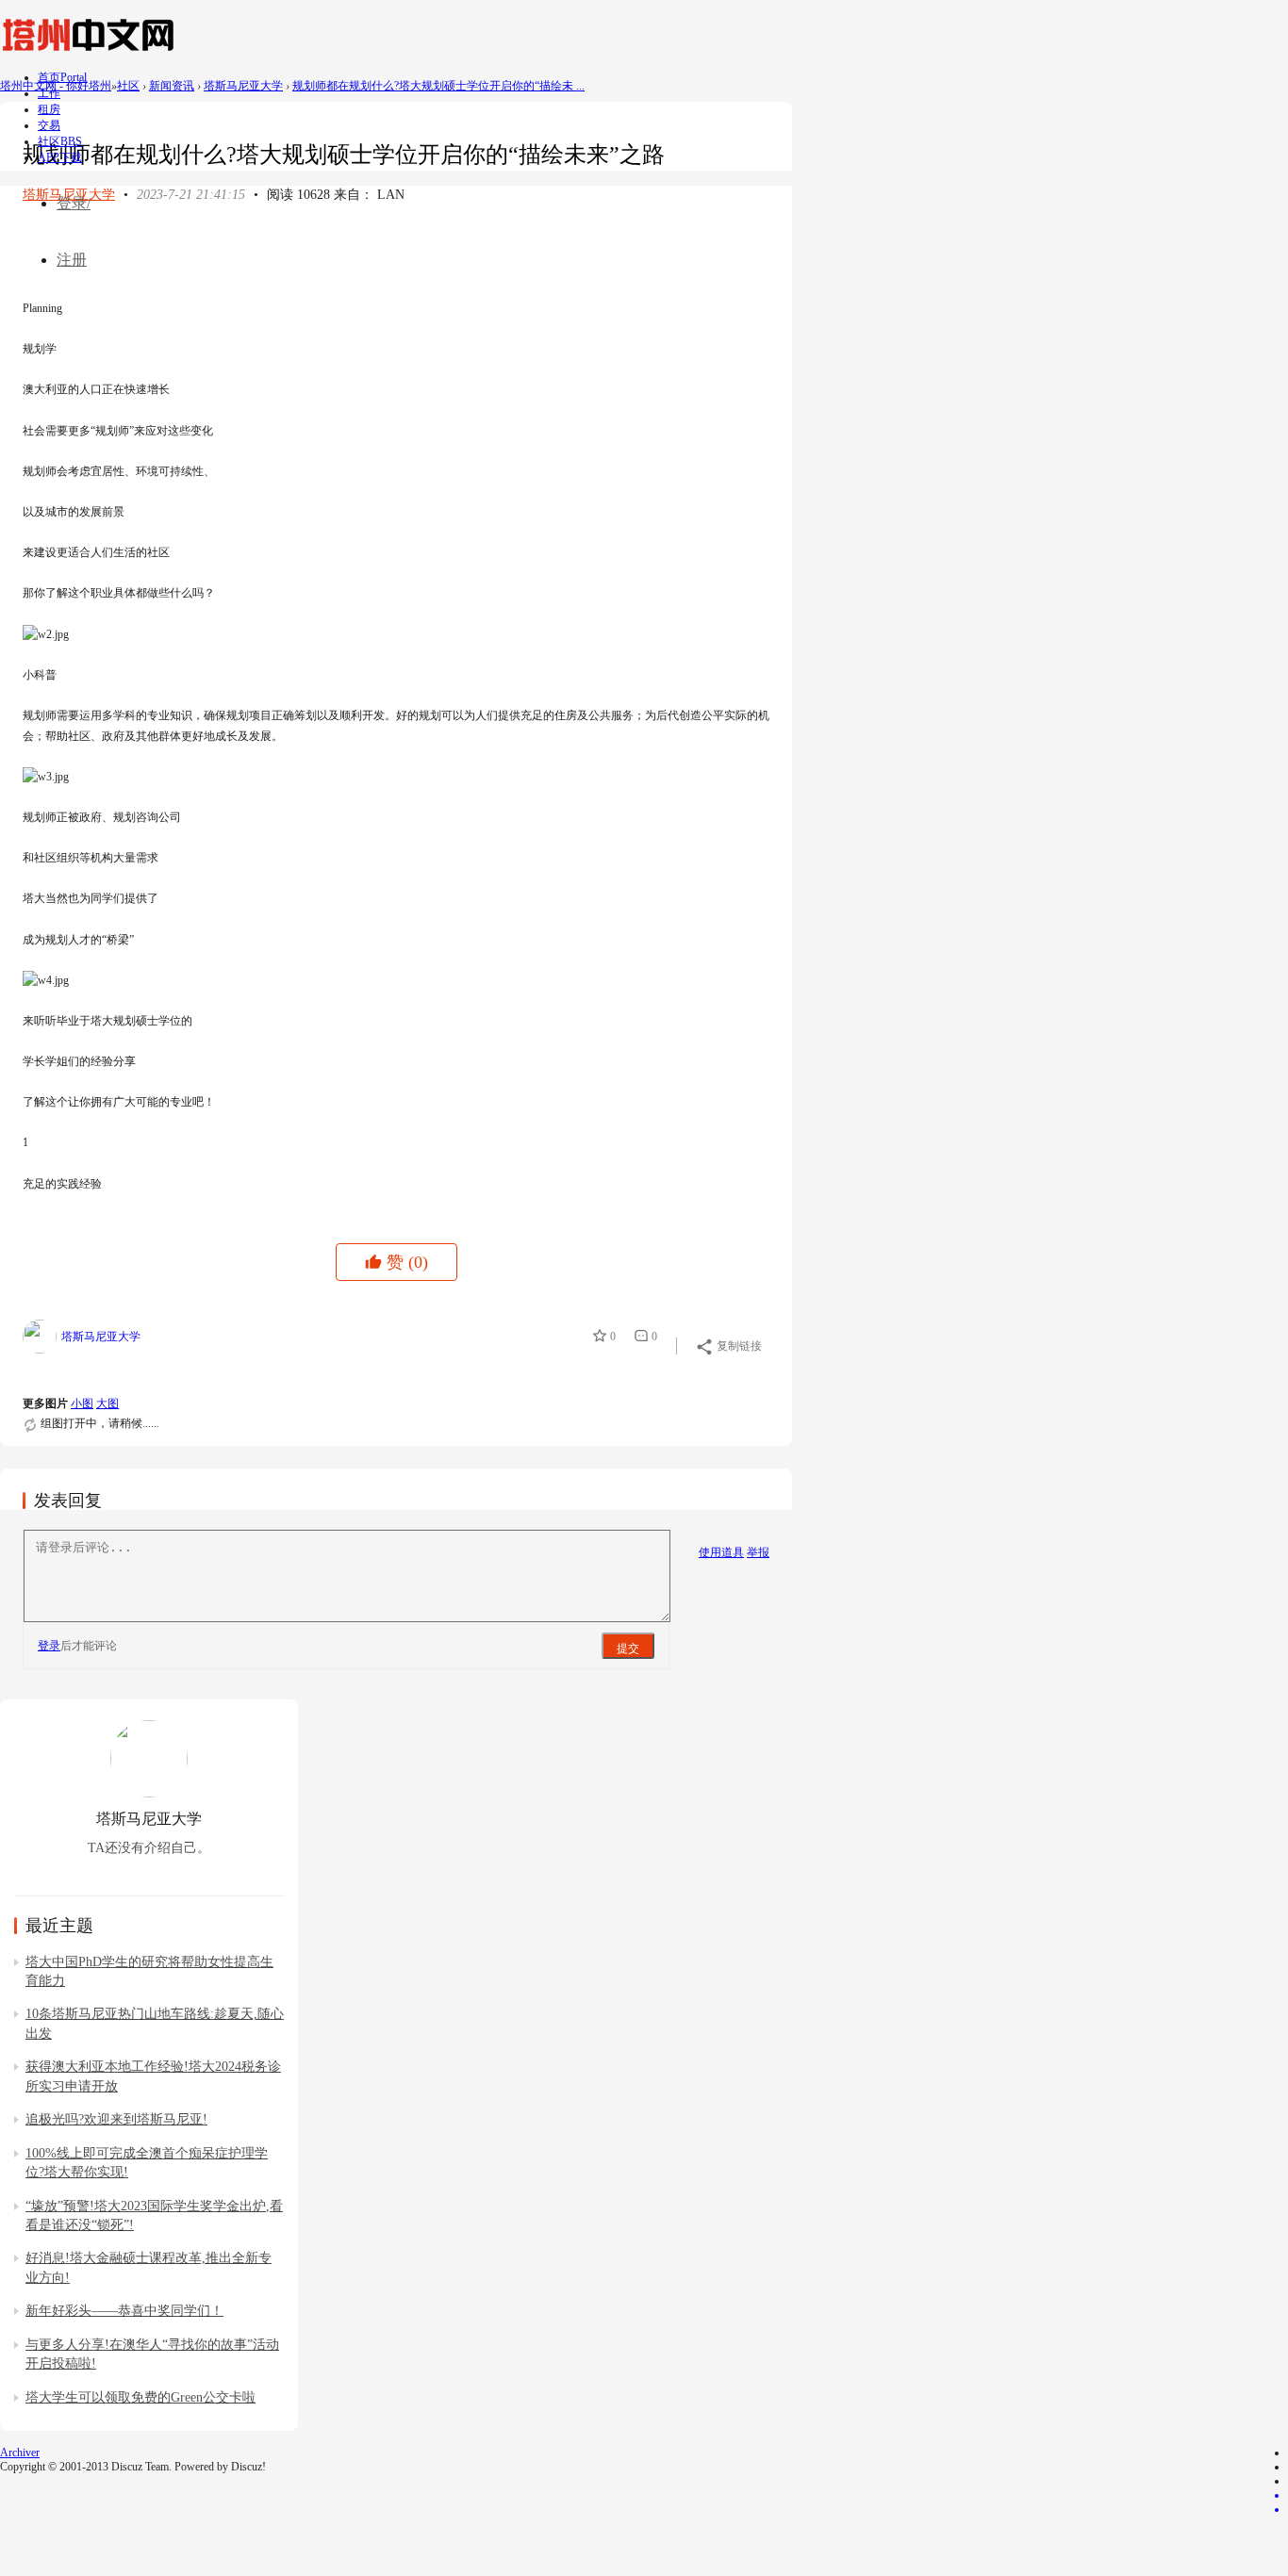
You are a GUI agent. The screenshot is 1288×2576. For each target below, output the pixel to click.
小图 (82, 1403)
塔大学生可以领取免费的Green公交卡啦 (140, 2397)
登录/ (74, 203)
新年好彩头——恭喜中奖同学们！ (124, 2311)
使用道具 (721, 1552)
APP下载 (60, 157)
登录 (49, 1646)
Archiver (20, 2453)
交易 (49, 125)
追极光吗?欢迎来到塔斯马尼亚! (116, 2119)
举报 (758, 1552)
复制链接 (739, 1346)
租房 (49, 109)
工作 (49, 93)
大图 (107, 1403)
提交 (628, 1649)
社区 (60, 141)
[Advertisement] (366, 247)
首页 (62, 77)
